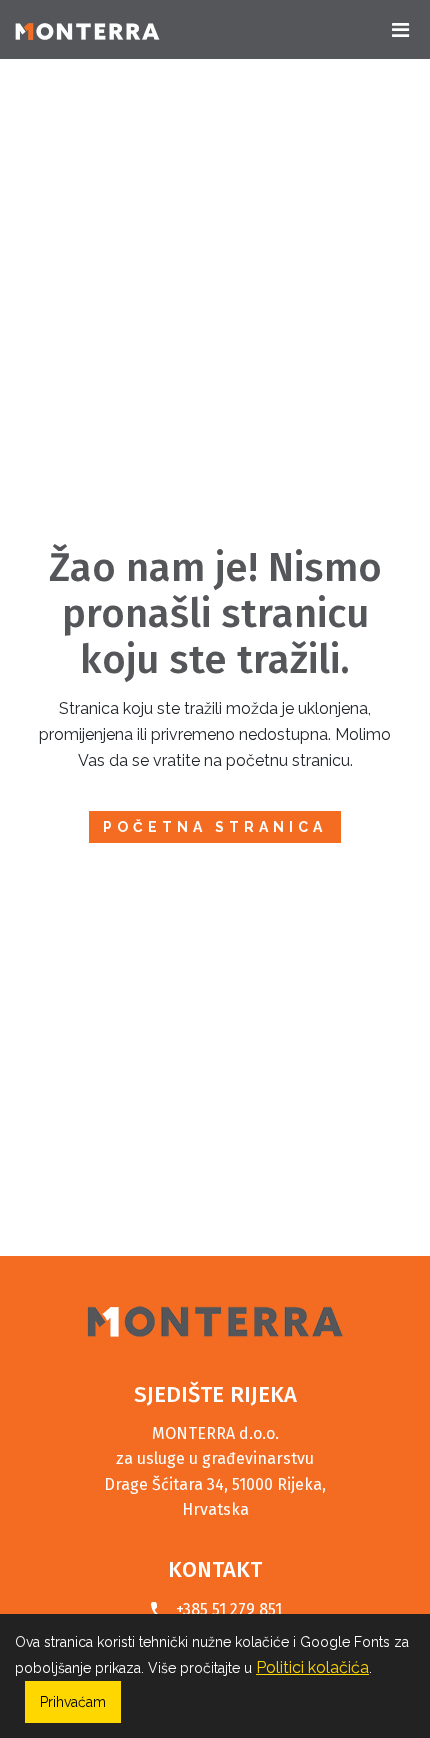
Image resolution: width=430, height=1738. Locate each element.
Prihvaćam (73, 1702)
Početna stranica (215, 827)
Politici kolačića (312, 1667)
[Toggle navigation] (400, 30)
